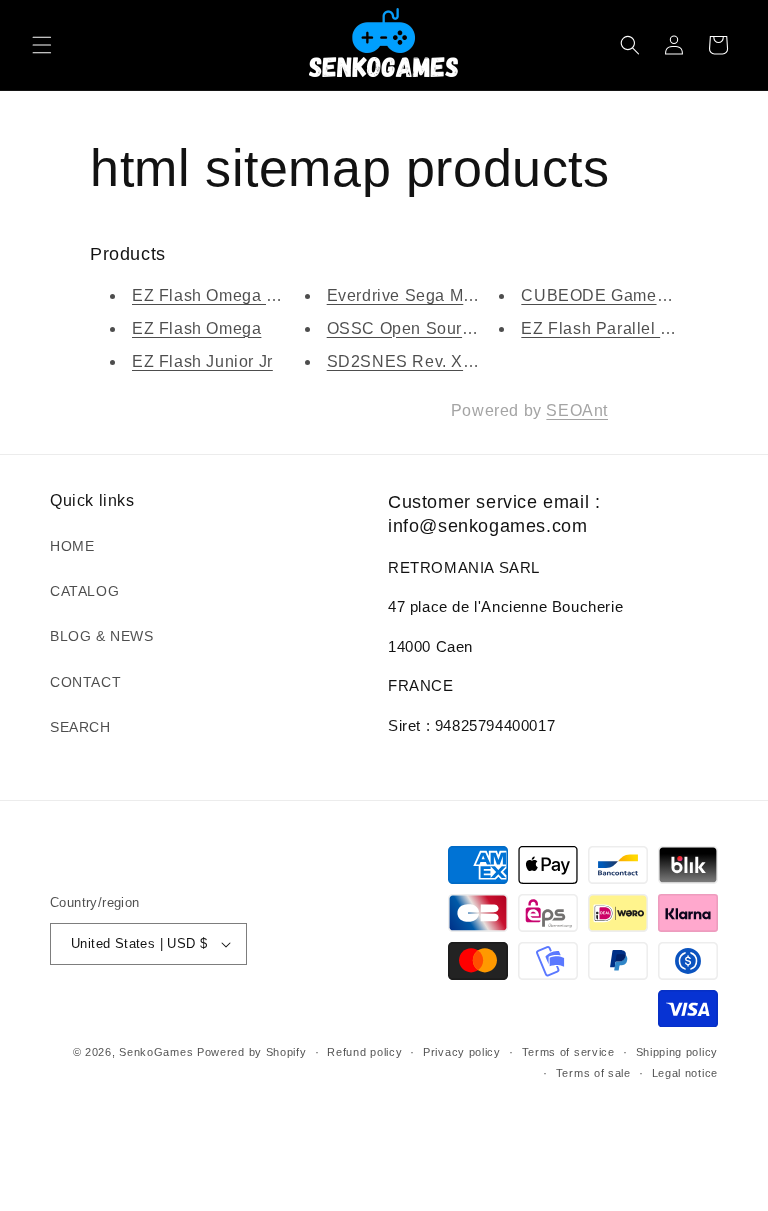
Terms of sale (593, 1073)
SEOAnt (577, 410)
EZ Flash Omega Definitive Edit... (260, 295)
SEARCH (80, 727)
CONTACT (85, 682)
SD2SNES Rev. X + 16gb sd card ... (463, 361)
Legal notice (685, 1073)
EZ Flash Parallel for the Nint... (639, 328)
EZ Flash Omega (196, 328)
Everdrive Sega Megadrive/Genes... (463, 295)
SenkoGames (156, 1052)
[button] (42, 45)
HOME (72, 546)
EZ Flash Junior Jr (202, 361)
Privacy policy (462, 1052)
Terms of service (568, 1052)
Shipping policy (677, 1052)
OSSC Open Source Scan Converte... (470, 328)
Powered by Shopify (252, 1052)
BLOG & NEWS (102, 636)
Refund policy (364, 1052)
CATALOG (84, 591)
